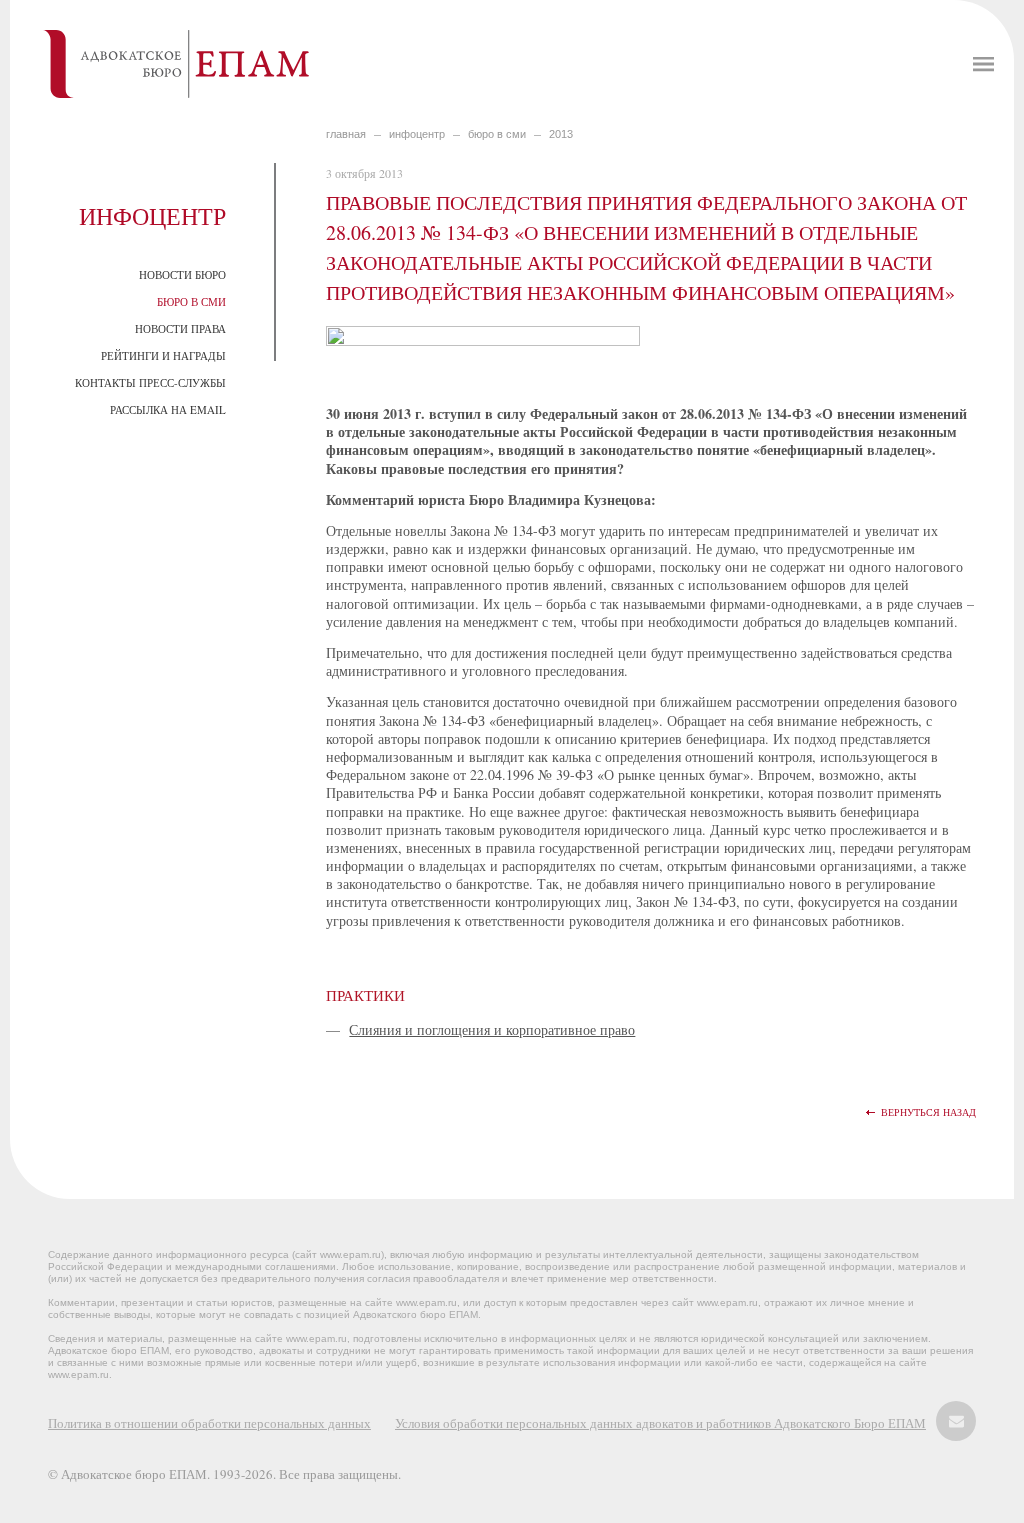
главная (346, 134)
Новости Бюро (182, 274)
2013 (561, 134)
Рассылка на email (168, 409)
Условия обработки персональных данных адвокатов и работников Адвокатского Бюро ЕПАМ (660, 1423)
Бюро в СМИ (191, 301)
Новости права (180, 328)
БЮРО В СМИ (497, 134)
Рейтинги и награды (163, 355)
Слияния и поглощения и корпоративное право (492, 1029)
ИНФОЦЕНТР (417, 134)
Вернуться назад (928, 1112)
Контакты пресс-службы (150, 382)
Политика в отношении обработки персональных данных (209, 1423)
